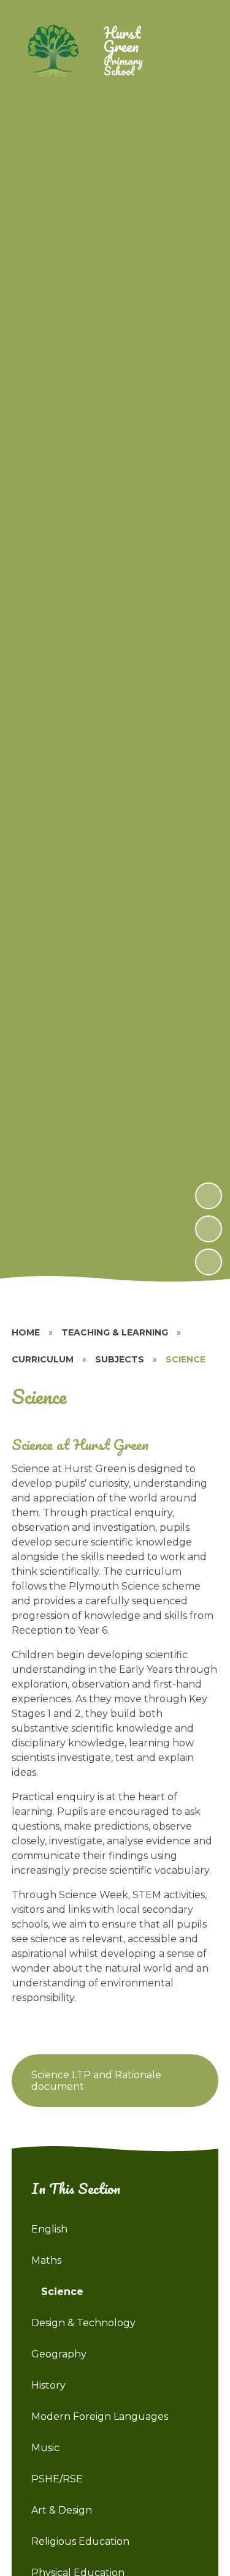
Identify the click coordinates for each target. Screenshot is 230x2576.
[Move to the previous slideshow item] (209, 1229)
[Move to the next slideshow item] (209, 1196)
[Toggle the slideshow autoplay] (209, 1262)
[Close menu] (200, 51)
